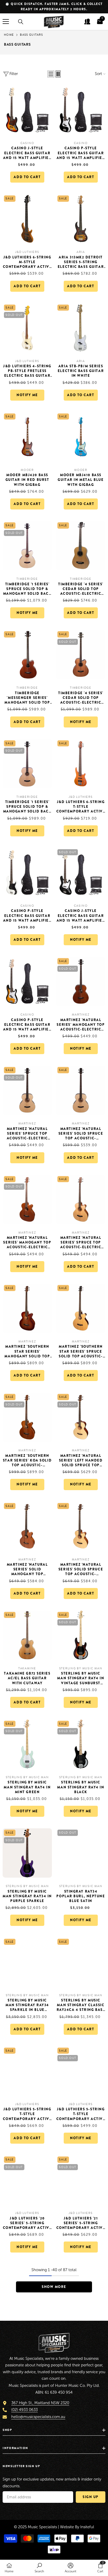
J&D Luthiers (27, 252)
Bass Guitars (31, 35)
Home (9, 35)
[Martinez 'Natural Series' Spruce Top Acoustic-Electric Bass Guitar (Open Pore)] (27, 1090)
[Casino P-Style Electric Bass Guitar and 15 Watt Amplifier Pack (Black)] (81, 110)
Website (67, 2527)
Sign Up (91, 2497)
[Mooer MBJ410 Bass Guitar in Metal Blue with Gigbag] (81, 437)
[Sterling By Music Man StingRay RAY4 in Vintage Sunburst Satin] (81, 1635)
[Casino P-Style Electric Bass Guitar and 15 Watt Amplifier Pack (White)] (27, 873)
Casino (27, 143)
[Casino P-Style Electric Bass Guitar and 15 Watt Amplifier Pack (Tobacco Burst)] (27, 981)
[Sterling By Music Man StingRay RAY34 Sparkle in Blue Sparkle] (27, 1962)
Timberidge (27, 579)
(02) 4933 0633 (25, 2410)
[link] (39, 2568)
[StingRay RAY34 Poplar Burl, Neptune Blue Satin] (81, 1853)
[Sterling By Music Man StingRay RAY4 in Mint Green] (27, 1744)
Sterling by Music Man (81, 1668)
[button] (51, 74)
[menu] (6, 22)
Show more (54, 2287)
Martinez (81, 1015)
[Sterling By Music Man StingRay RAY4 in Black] (81, 1744)
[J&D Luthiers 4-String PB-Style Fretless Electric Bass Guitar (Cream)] (27, 328)
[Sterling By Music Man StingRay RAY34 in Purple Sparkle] (27, 1853)
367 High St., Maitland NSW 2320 (40, 2403)
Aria (81, 252)
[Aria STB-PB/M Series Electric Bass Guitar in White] (81, 328)
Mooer (27, 470)
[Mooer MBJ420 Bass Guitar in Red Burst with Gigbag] (27, 437)
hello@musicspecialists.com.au (38, 2417)
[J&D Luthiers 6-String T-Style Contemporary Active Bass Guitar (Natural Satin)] (81, 764)
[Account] (87, 22)
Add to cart (27, 177)
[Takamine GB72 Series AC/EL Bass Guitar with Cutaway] (27, 1635)
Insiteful (87, 2527)
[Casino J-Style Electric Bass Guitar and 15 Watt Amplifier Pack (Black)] (81, 873)
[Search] (21, 22)
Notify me (27, 395)
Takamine (27, 1668)
